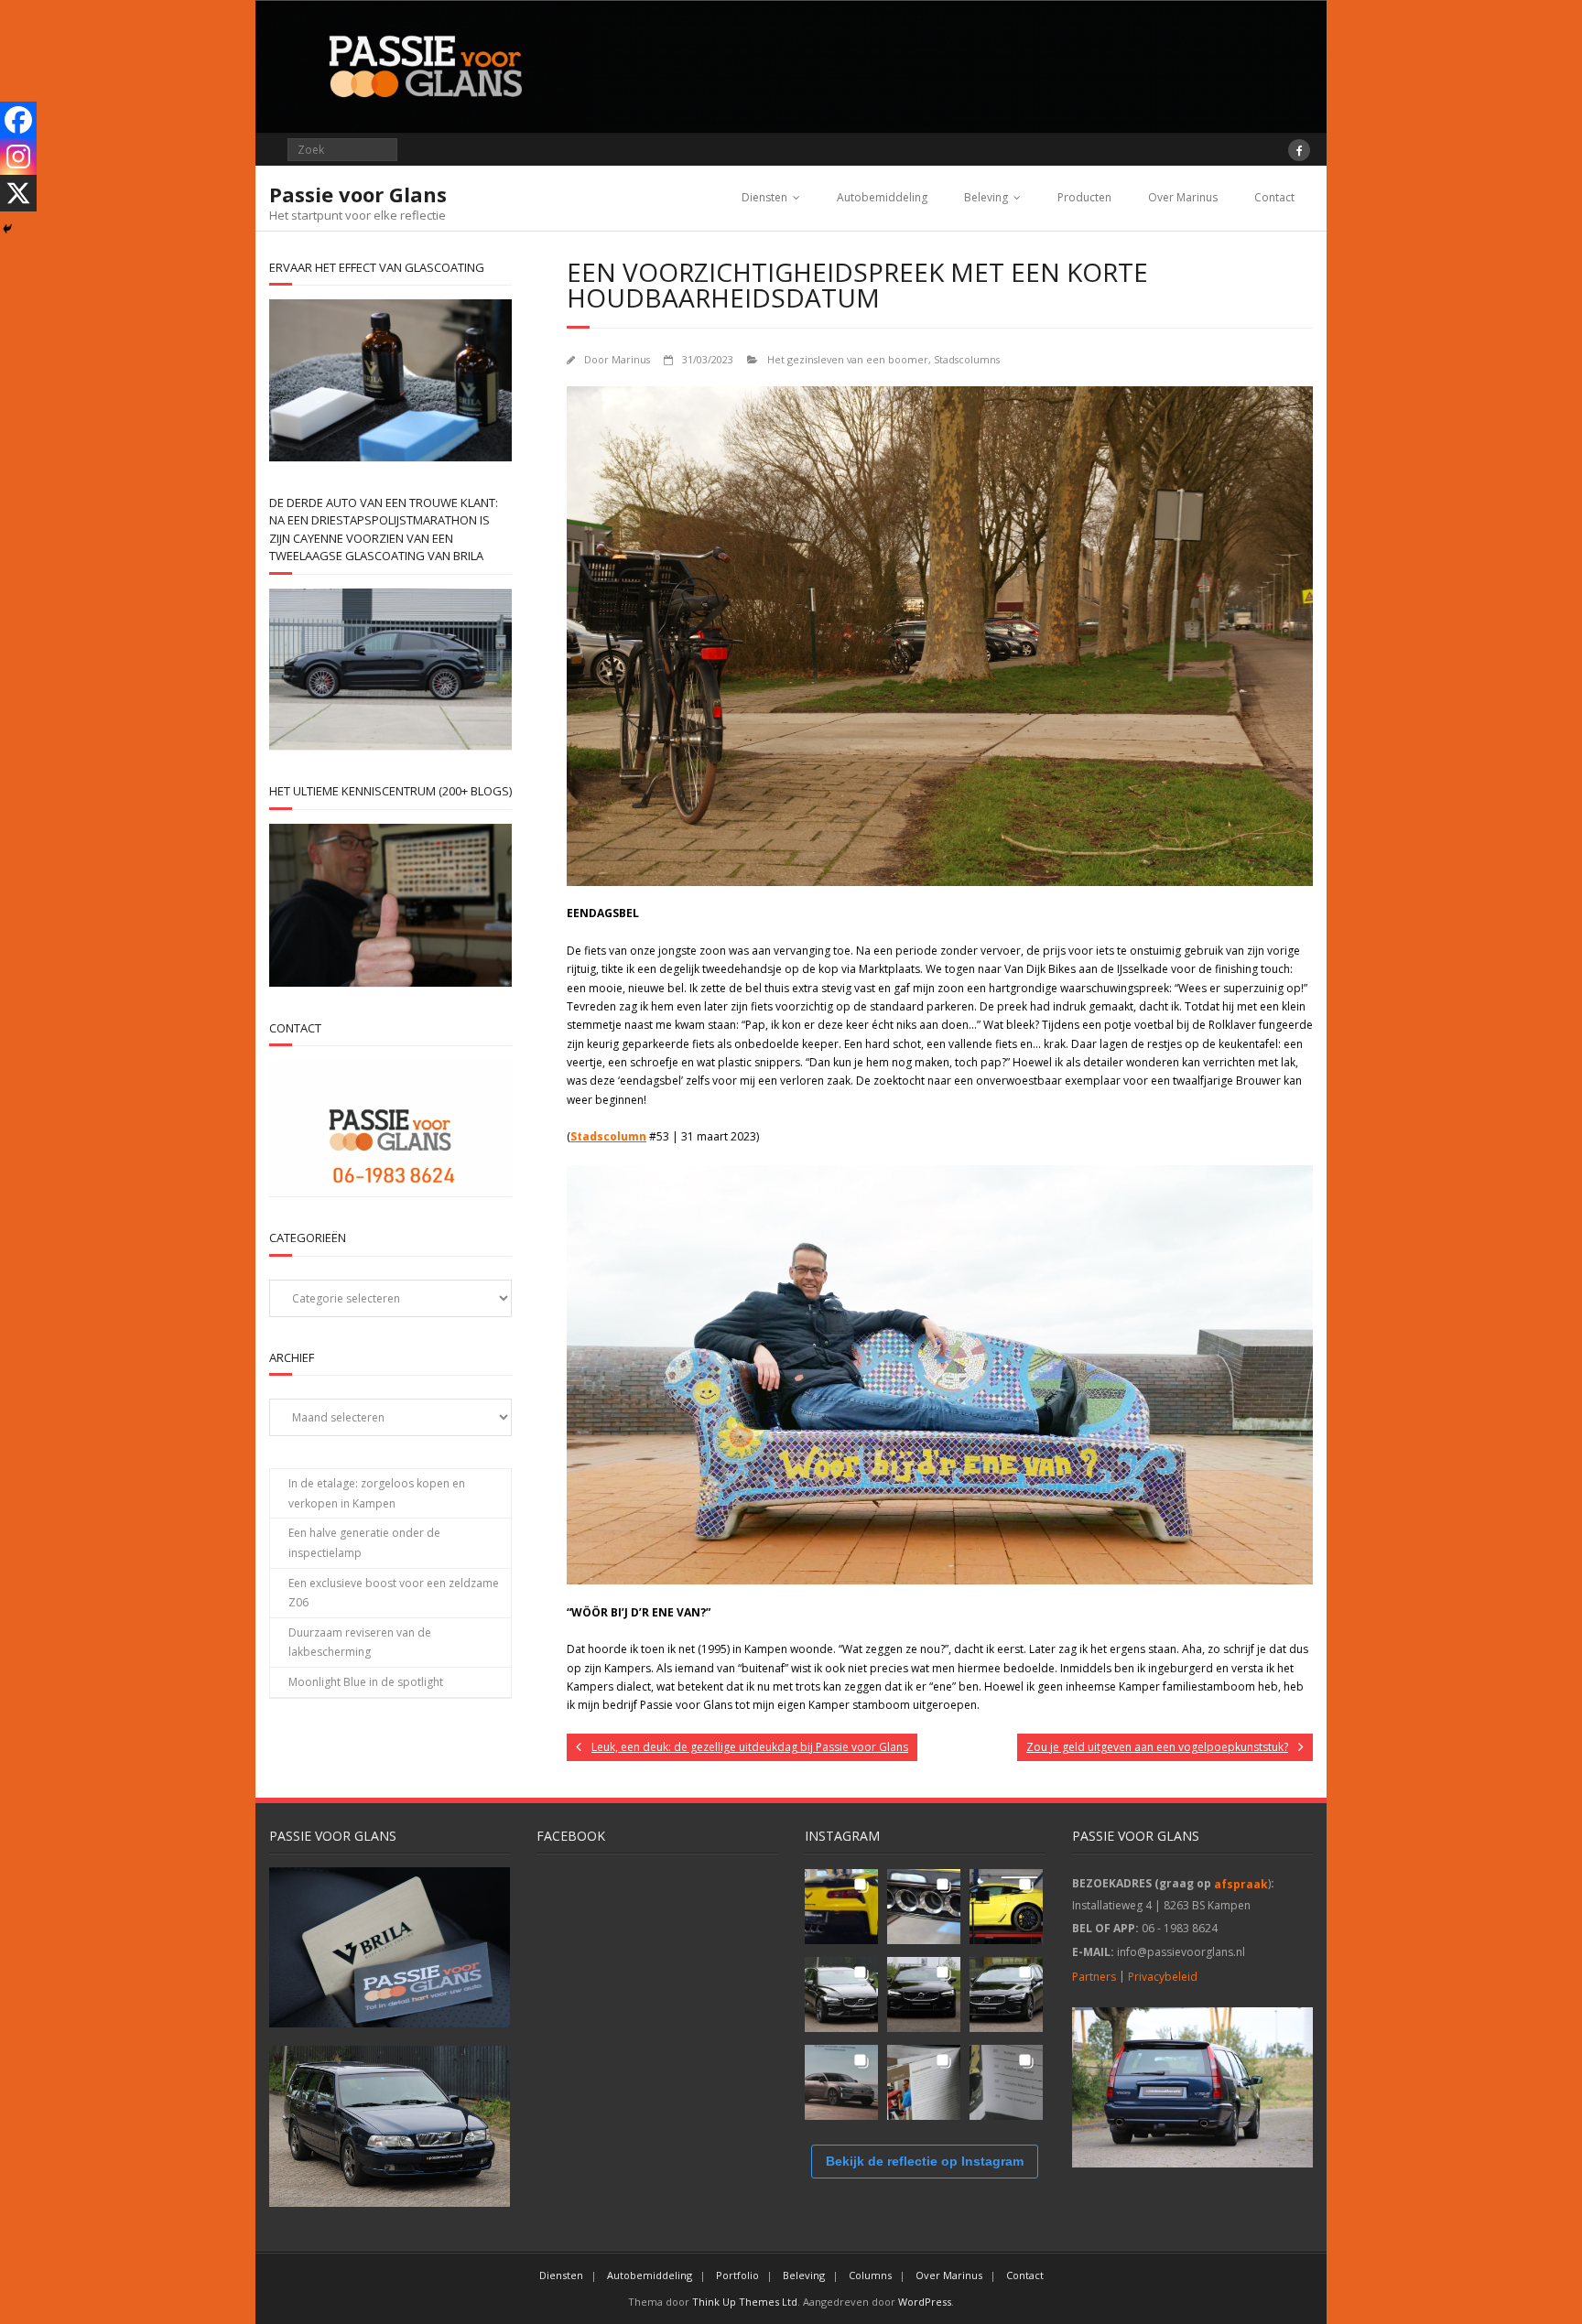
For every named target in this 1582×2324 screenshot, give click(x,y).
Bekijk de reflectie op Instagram (925, 2161)
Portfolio (737, 2275)
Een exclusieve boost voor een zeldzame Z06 (394, 1593)
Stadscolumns (967, 359)
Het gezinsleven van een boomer (848, 359)
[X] (18, 193)
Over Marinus (1183, 197)
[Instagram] (18, 157)
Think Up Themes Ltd (745, 2302)
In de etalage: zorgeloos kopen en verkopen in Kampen (377, 1493)
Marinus (631, 359)
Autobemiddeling (882, 197)
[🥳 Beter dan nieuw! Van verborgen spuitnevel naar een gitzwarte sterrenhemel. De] (841, 1994)
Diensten (764, 197)
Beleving (986, 197)
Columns (870, 2275)
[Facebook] (18, 120)
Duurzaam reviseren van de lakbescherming (360, 1643)
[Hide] (7, 229)
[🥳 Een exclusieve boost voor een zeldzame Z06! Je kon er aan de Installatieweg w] (841, 1907)
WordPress (925, 2302)
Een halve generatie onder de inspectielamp (364, 1543)
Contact (1274, 197)
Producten (1084, 197)
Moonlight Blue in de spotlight (366, 1682)
